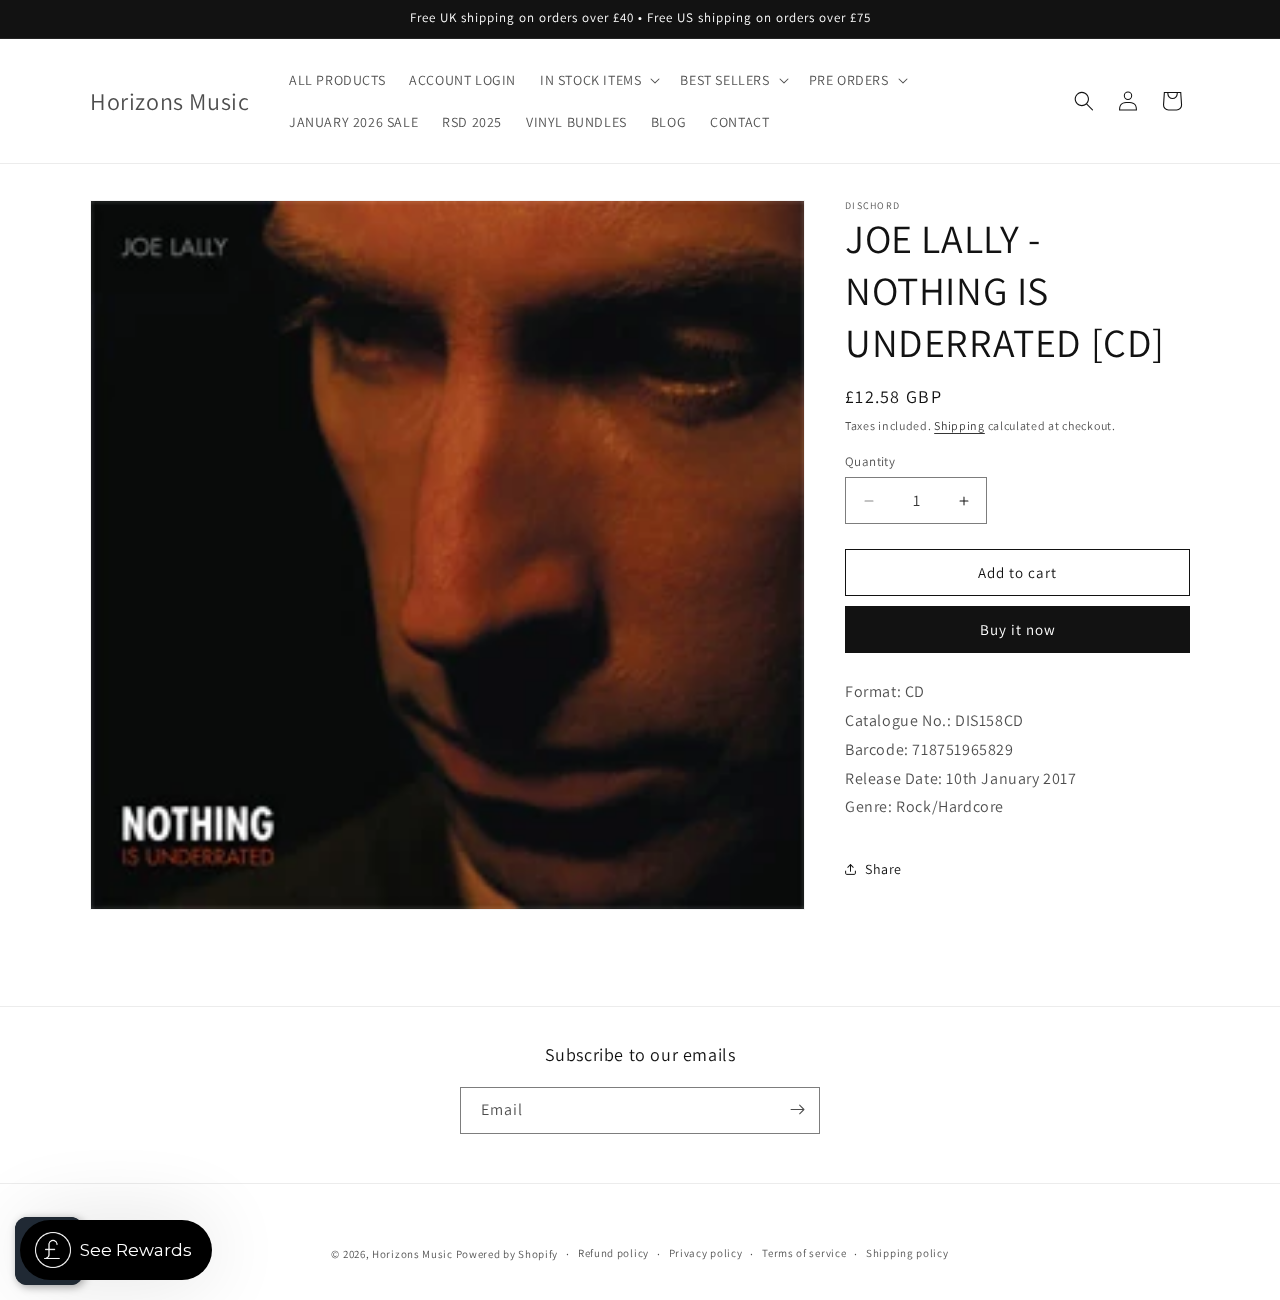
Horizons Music (412, 1254)
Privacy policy (706, 1254)
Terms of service (804, 1254)
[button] (598, 80)
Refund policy (613, 1254)
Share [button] (883, 869)
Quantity (870, 461)
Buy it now (1018, 629)
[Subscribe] (797, 1109)
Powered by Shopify (507, 1254)
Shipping (959, 425)
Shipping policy (907, 1254)
